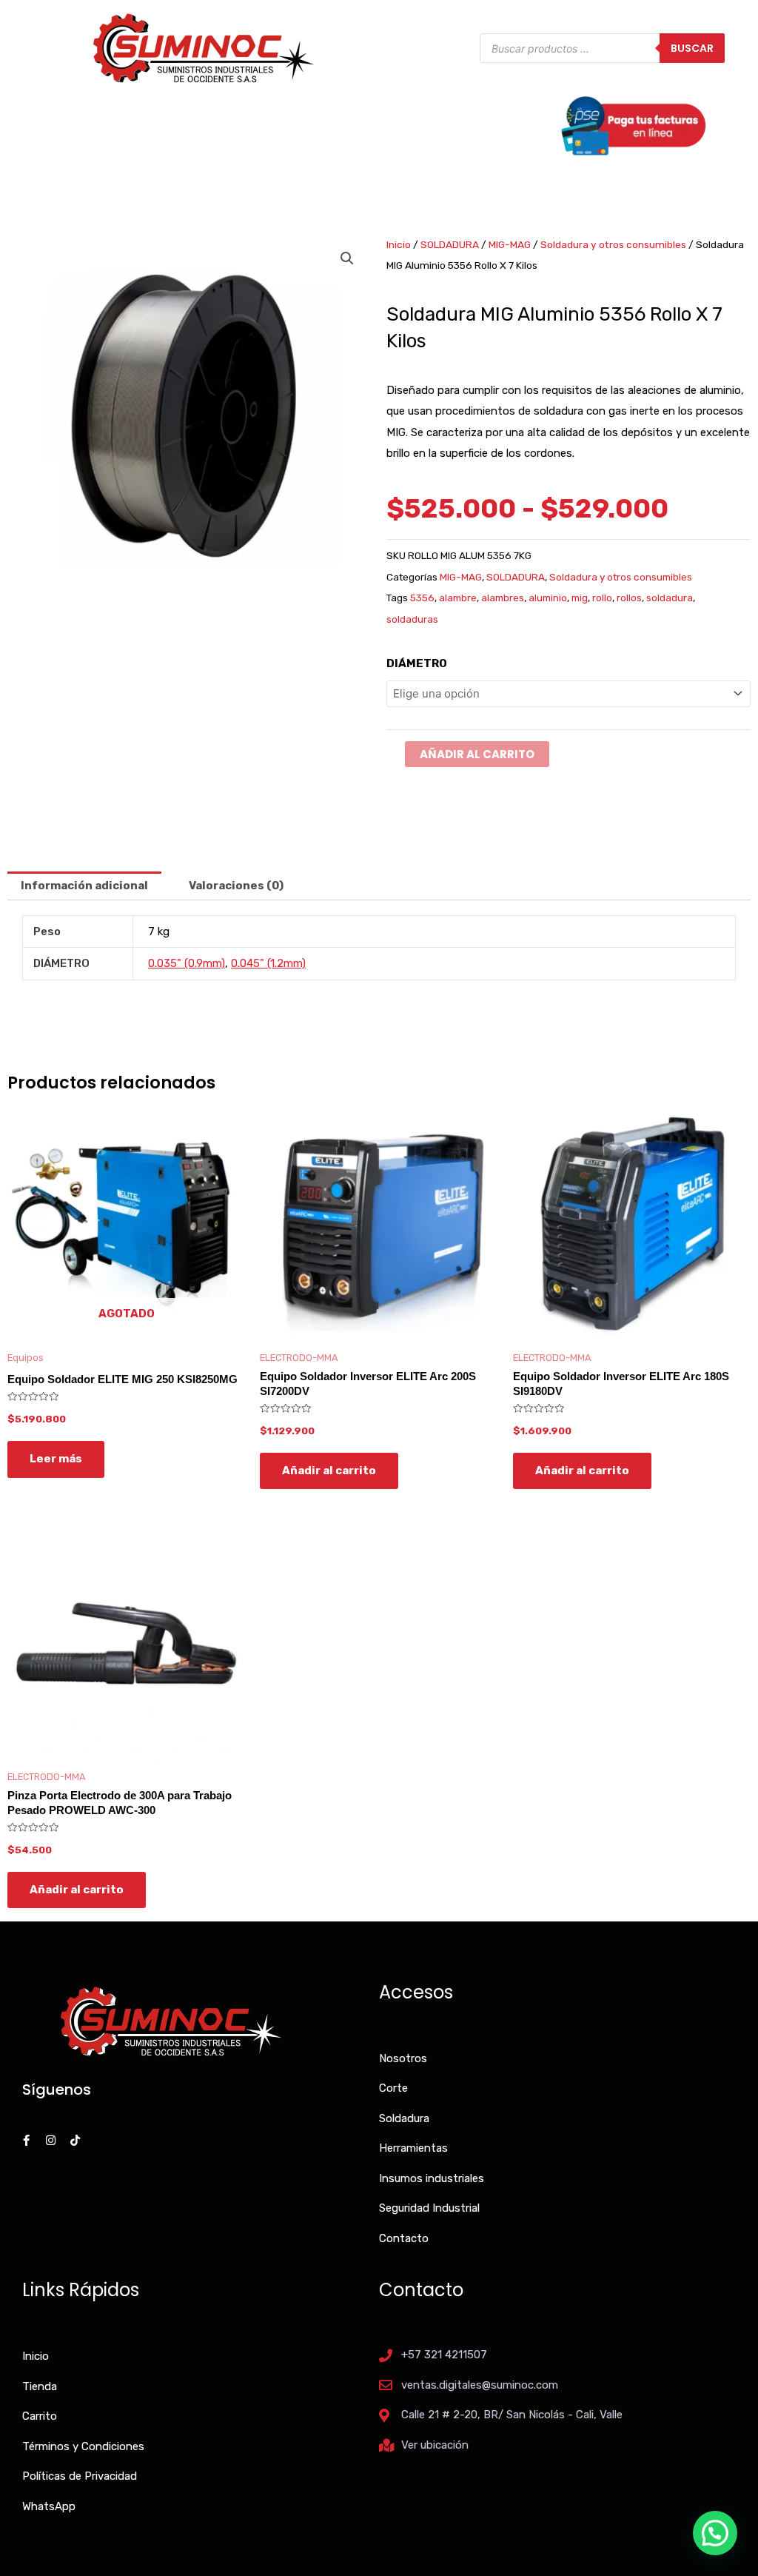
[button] (347, 258)
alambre (458, 598)
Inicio (399, 244)
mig (580, 598)
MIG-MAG (510, 244)
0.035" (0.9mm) (187, 963)
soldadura (670, 598)
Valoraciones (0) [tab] (236, 886)
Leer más (56, 1459)
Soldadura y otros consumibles (613, 244)
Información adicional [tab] (84, 886)
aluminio (548, 598)
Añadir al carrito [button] (329, 1471)
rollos (629, 598)
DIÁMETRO (417, 663)
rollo (602, 598)
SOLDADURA (450, 244)
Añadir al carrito (477, 754)
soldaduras (412, 619)
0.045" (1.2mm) (268, 963)
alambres (503, 598)
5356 (422, 598)
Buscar (692, 48)
